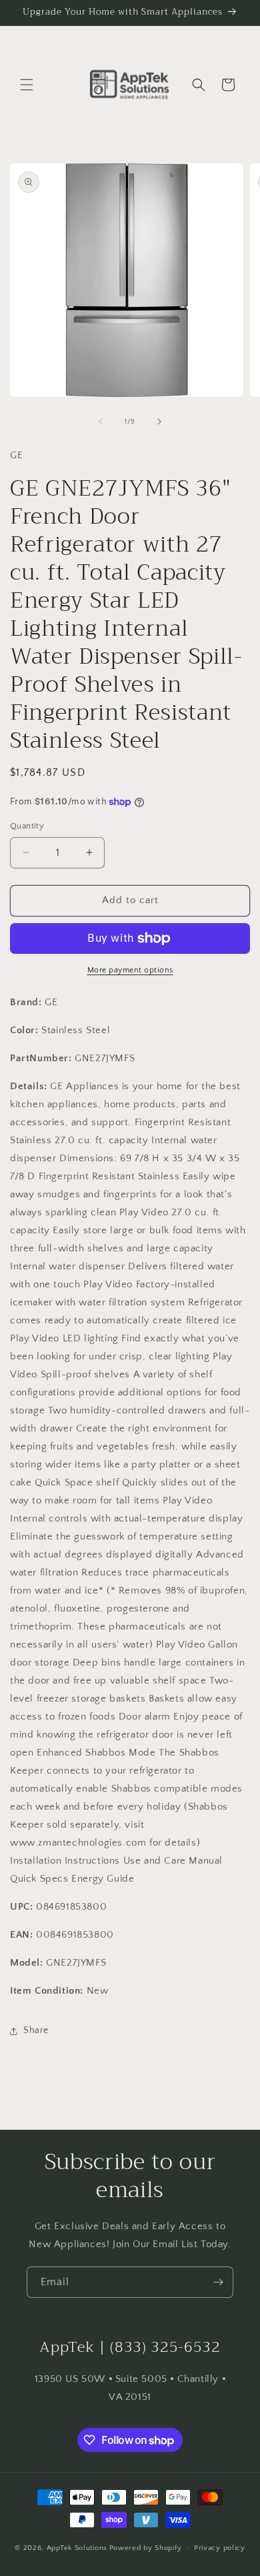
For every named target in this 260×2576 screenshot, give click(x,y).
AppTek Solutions (77, 2548)
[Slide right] (159, 422)
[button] (27, 85)
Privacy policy (220, 2548)
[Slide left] (101, 422)
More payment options (130, 970)
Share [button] (36, 2030)
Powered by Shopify (146, 2548)
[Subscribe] (218, 2282)
